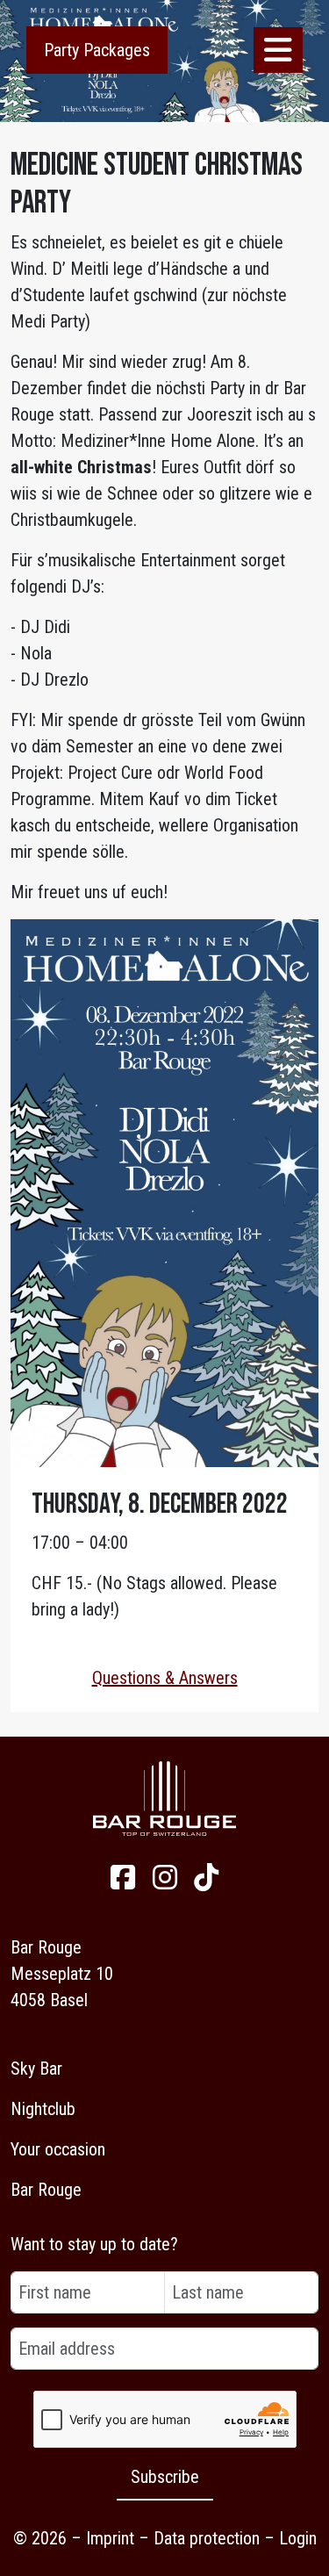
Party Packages (97, 50)
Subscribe (165, 2477)
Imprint (110, 2538)
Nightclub (43, 2109)
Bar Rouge (46, 2190)
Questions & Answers (165, 1678)
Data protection (207, 2538)
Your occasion (58, 2149)
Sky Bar (36, 2069)
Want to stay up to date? (94, 2244)
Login (298, 2538)
